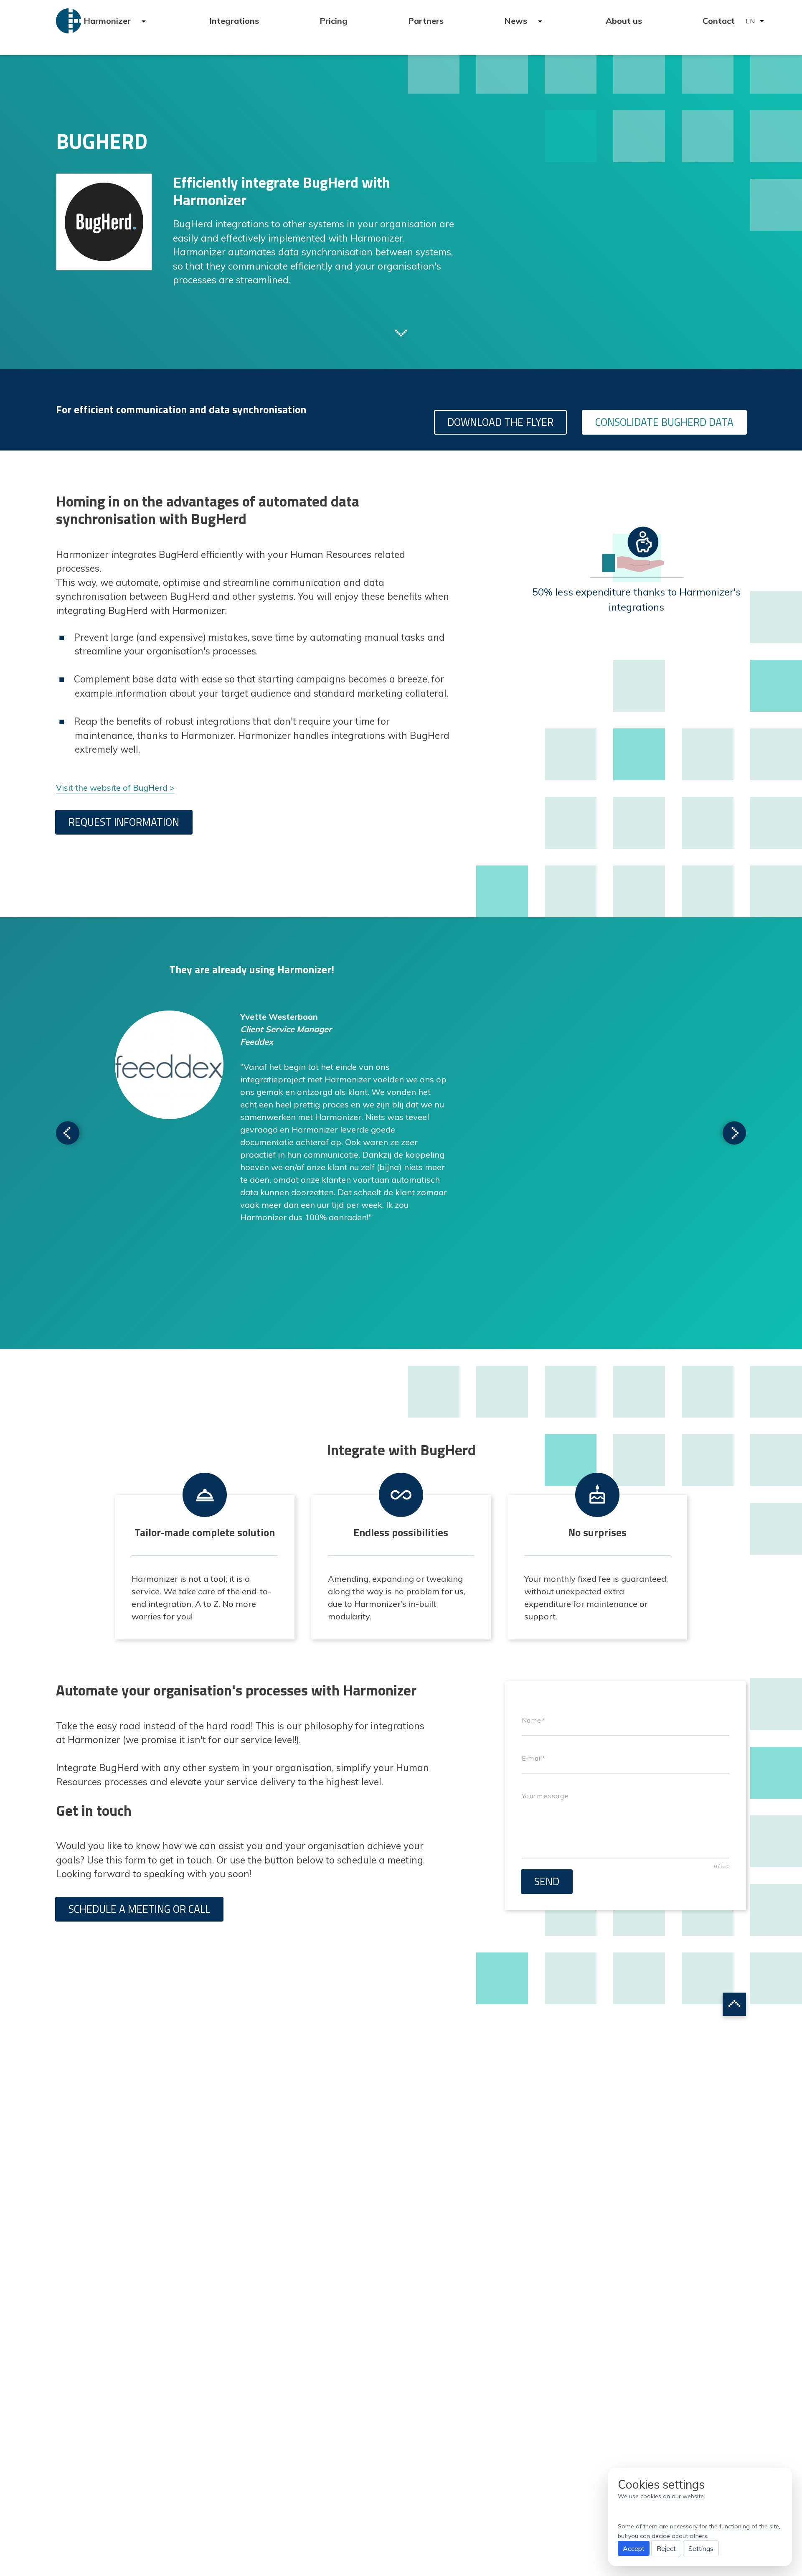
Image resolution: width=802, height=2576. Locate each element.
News (517, 21)
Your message (545, 1796)
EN (750, 21)
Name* (533, 1720)
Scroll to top (734, 2004)
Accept (634, 2548)
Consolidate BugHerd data (664, 422)
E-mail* (533, 1758)
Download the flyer (500, 422)
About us (624, 21)
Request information (124, 822)
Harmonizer (108, 21)
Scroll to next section (401, 332)
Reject (666, 2548)
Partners (426, 21)
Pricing (334, 21)
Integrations (234, 21)
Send (547, 1881)
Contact (719, 21)
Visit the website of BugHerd (112, 788)
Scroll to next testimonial (68, 1133)
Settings (701, 2548)
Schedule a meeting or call (139, 1909)
